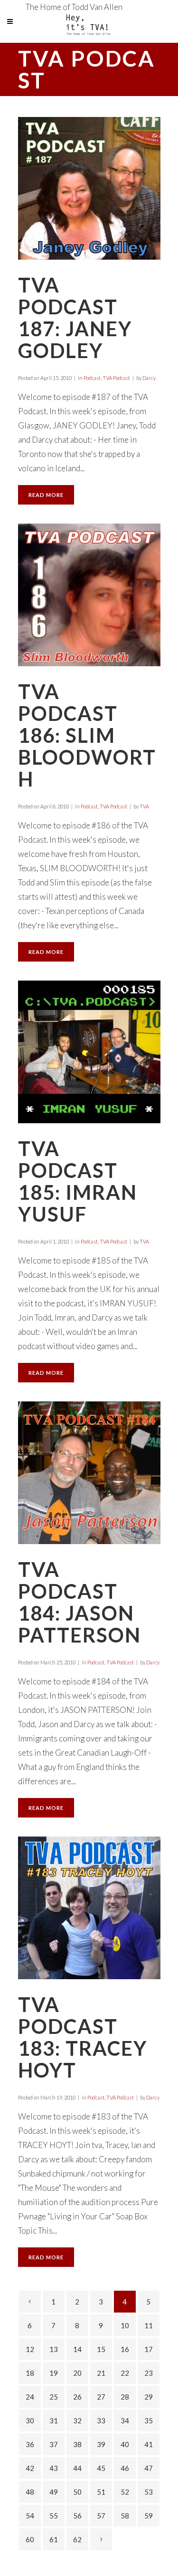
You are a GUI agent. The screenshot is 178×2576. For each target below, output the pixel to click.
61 (54, 2539)
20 (77, 2373)
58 (125, 2516)
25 (54, 2397)
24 (30, 2397)
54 (30, 2516)
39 (101, 2444)
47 (149, 2468)
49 (54, 2492)
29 (149, 2397)
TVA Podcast (116, 378)
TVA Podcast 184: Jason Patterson (80, 1602)
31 (54, 2420)
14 (77, 2349)
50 (77, 2492)
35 (149, 2420)
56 (77, 2516)
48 (30, 2492)
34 (125, 2420)
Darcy (149, 378)
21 (101, 2373)
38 (77, 2444)
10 (125, 2325)
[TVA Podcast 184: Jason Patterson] (89, 1473)
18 (30, 2373)
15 (101, 2349)
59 (149, 2516)
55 (54, 2516)
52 (125, 2492)
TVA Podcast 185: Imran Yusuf (78, 1181)
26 (77, 2397)
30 (30, 2420)
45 (101, 2468)
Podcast (92, 378)
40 (125, 2444)
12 (30, 2349)
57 (101, 2516)
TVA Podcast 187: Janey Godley (75, 318)
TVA (144, 806)
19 (54, 2373)
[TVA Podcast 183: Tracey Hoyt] (89, 1908)
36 (30, 2444)
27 (101, 2397)
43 (54, 2468)
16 (125, 2349)
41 (149, 2444)
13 (54, 2349)
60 (30, 2539)
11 (149, 2325)
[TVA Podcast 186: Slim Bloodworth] (89, 595)
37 (54, 2444)
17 (149, 2349)
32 (77, 2420)
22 (125, 2373)
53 (149, 2492)
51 (101, 2492)
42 (30, 2468)
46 (125, 2468)
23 (149, 2373)
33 (101, 2420)
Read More (46, 495)
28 (125, 2397)
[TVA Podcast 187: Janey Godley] (89, 188)
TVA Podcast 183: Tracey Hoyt (83, 2037)
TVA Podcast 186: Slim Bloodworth (87, 735)
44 (77, 2468)
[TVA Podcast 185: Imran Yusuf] (89, 1052)
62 (77, 2539)
